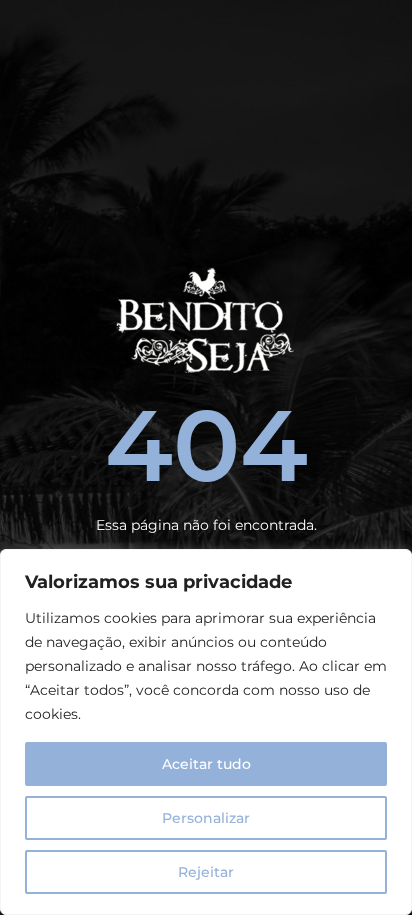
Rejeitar (206, 872)
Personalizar (206, 818)
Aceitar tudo (206, 764)
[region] (206, 732)
